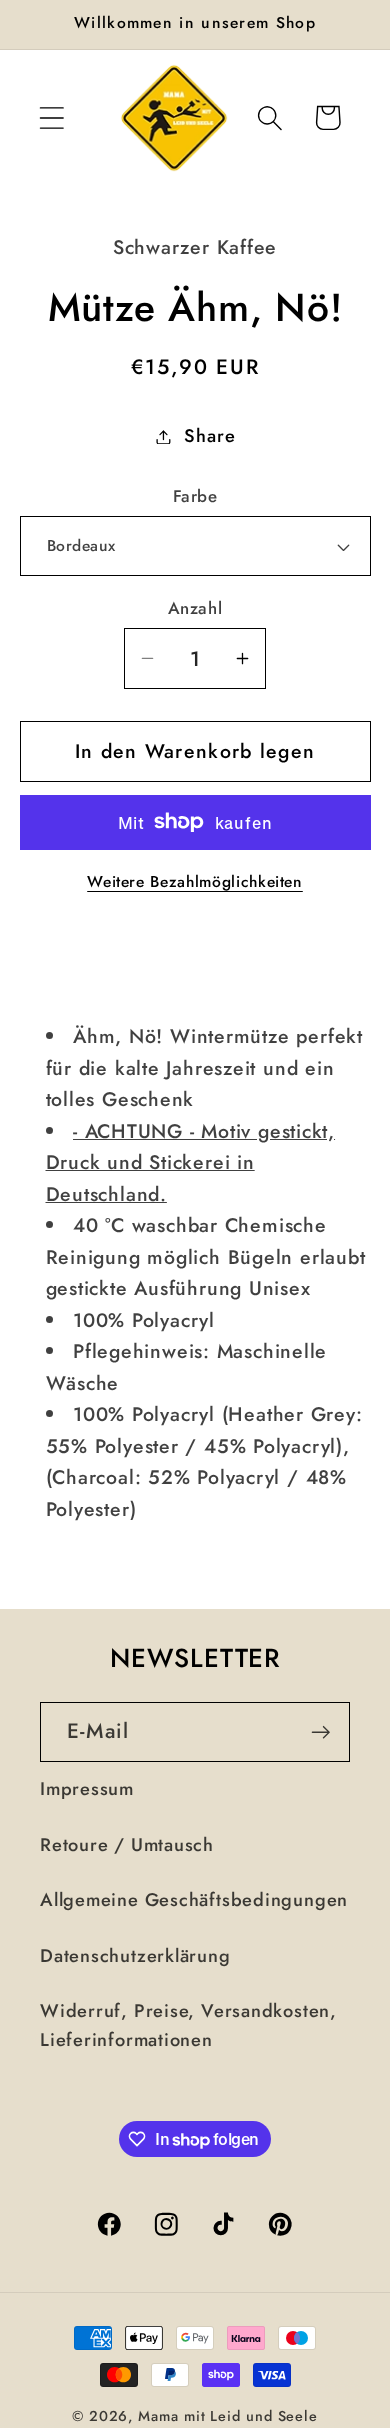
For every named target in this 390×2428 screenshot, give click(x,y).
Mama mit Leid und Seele (228, 2416)
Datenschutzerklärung (135, 1956)
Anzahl (195, 608)
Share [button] (209, 436)
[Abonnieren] (320, 1732)
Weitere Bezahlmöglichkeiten (195, 882)
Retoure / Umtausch (127, 1845)
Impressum (87, 1789)
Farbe (195, 496)
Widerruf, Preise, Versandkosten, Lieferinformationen (188, 2025)
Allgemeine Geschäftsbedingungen (194, 1900)
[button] (51, 117)
